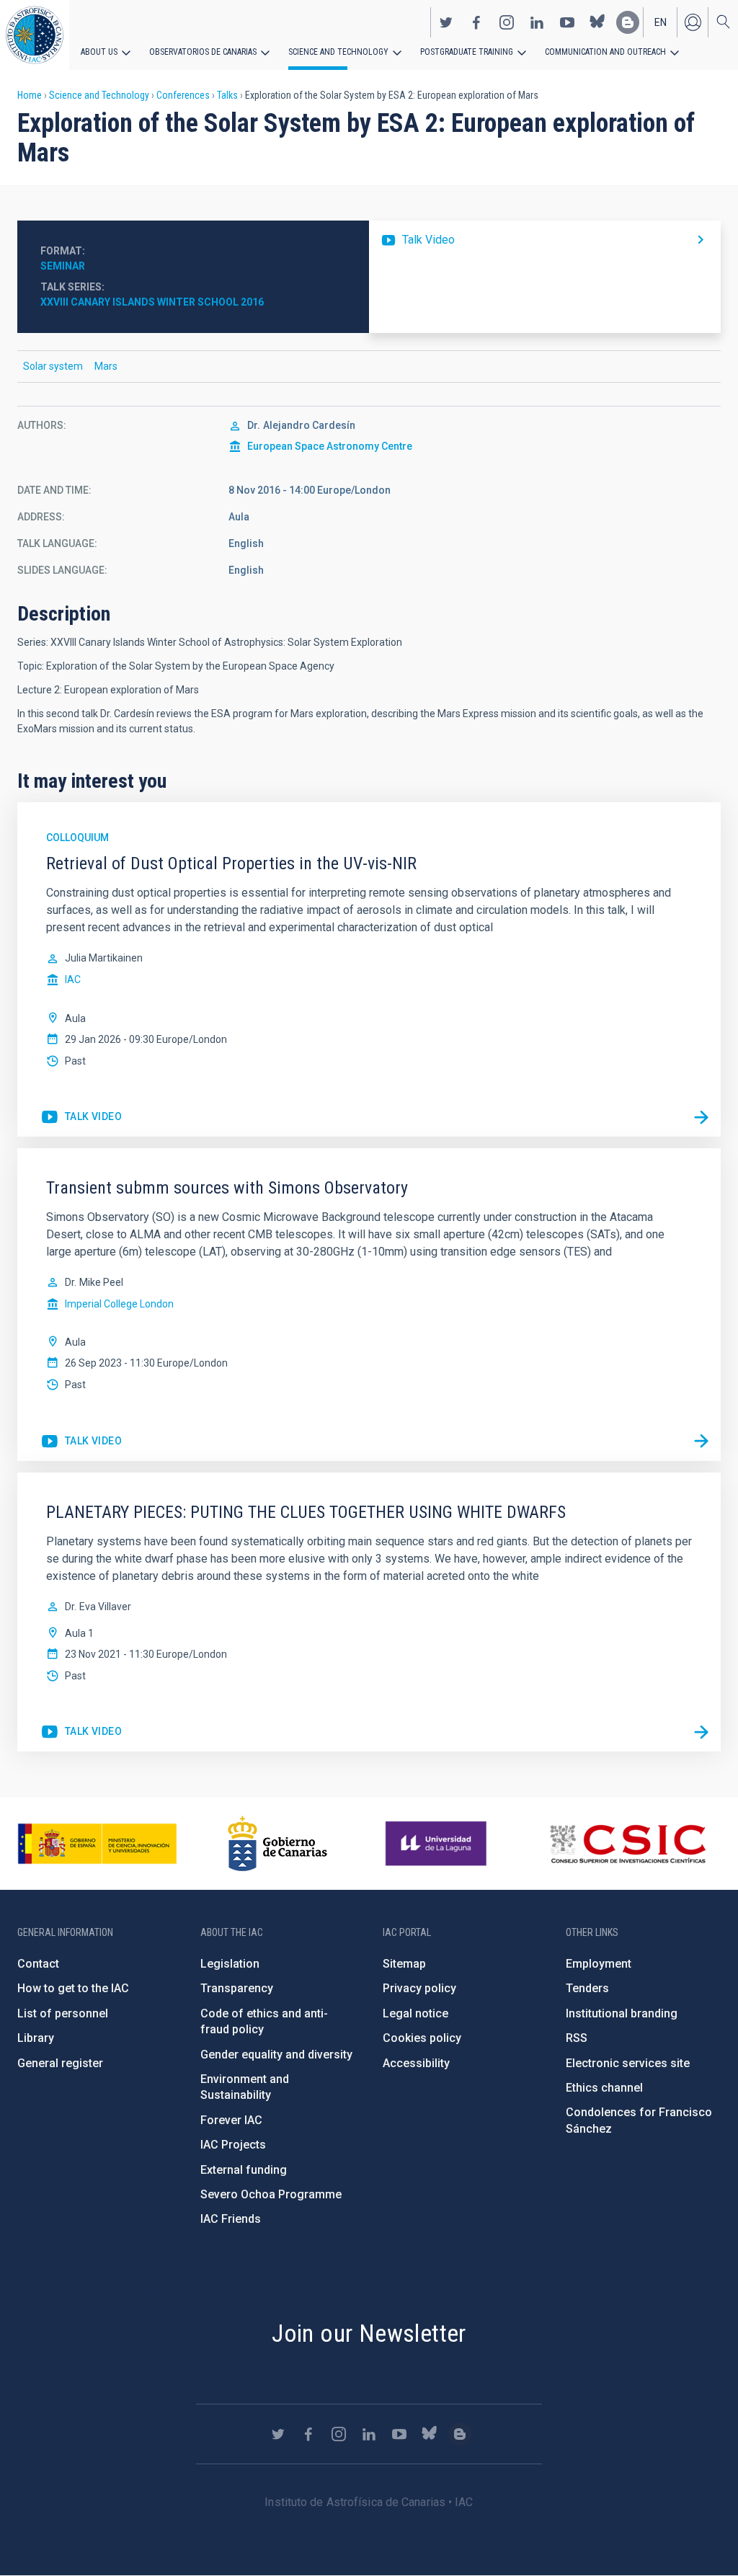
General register (60, 2063)
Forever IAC (231, 2120)
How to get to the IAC (73, 1988)
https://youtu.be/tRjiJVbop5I (81, 1442)
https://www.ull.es (438, 1844)
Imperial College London (119, 1304)
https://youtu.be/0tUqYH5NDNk (81, 1117)
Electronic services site (628, 2063)
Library (36, 2038)
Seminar (63, 266)
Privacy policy (419, 1988)
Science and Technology (338, 52)
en (661, 22)
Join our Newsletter (369, 2333)
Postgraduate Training (467, 52)
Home (30, 95)
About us (99, 52)
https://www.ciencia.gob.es (97, 1844)
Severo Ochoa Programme (271, 2194)
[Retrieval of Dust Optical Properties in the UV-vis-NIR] (701, 1117)
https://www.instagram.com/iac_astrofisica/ (507, 22)
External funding (244, 2170)
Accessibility (416, 2063)
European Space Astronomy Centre (330, 446)
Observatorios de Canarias (203, 52)
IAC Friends (231, 2219)
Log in (693, 22)
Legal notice (415, 2013)
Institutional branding (622, 2013)
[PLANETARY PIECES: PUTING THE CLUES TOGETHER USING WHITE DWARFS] (701, 1732)
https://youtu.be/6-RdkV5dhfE (81, 1732)
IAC (73, 980)
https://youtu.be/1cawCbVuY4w (545, 240)
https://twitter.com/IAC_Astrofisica (446, 22)
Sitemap (404, 1964)
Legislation (230, 1964)
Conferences (183, 95)
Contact (38, 1964)
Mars (106, 366)
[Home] (35, 35)
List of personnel (63, 2013)
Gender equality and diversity (276, 2055)
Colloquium (77, 838)
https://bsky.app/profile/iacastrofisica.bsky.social (597, 22)
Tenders (587, 1988)
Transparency (237, 1988)
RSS (577, 2038)
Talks (227, 95)
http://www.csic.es (627, 1844)
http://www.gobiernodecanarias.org (277, 1844)
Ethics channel (604, 2088)
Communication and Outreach (605, 52)
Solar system (53, 366)
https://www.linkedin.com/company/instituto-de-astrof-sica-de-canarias (537, 22)
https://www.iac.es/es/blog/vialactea (628, 22)
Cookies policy (422, 2038)
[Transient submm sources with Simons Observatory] (701, 1442)
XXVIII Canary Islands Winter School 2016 (152, 302)
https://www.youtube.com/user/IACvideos (567, 22)
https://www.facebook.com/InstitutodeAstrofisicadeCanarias (476, 22)
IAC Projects (233, 2145)
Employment (599, 1964)
